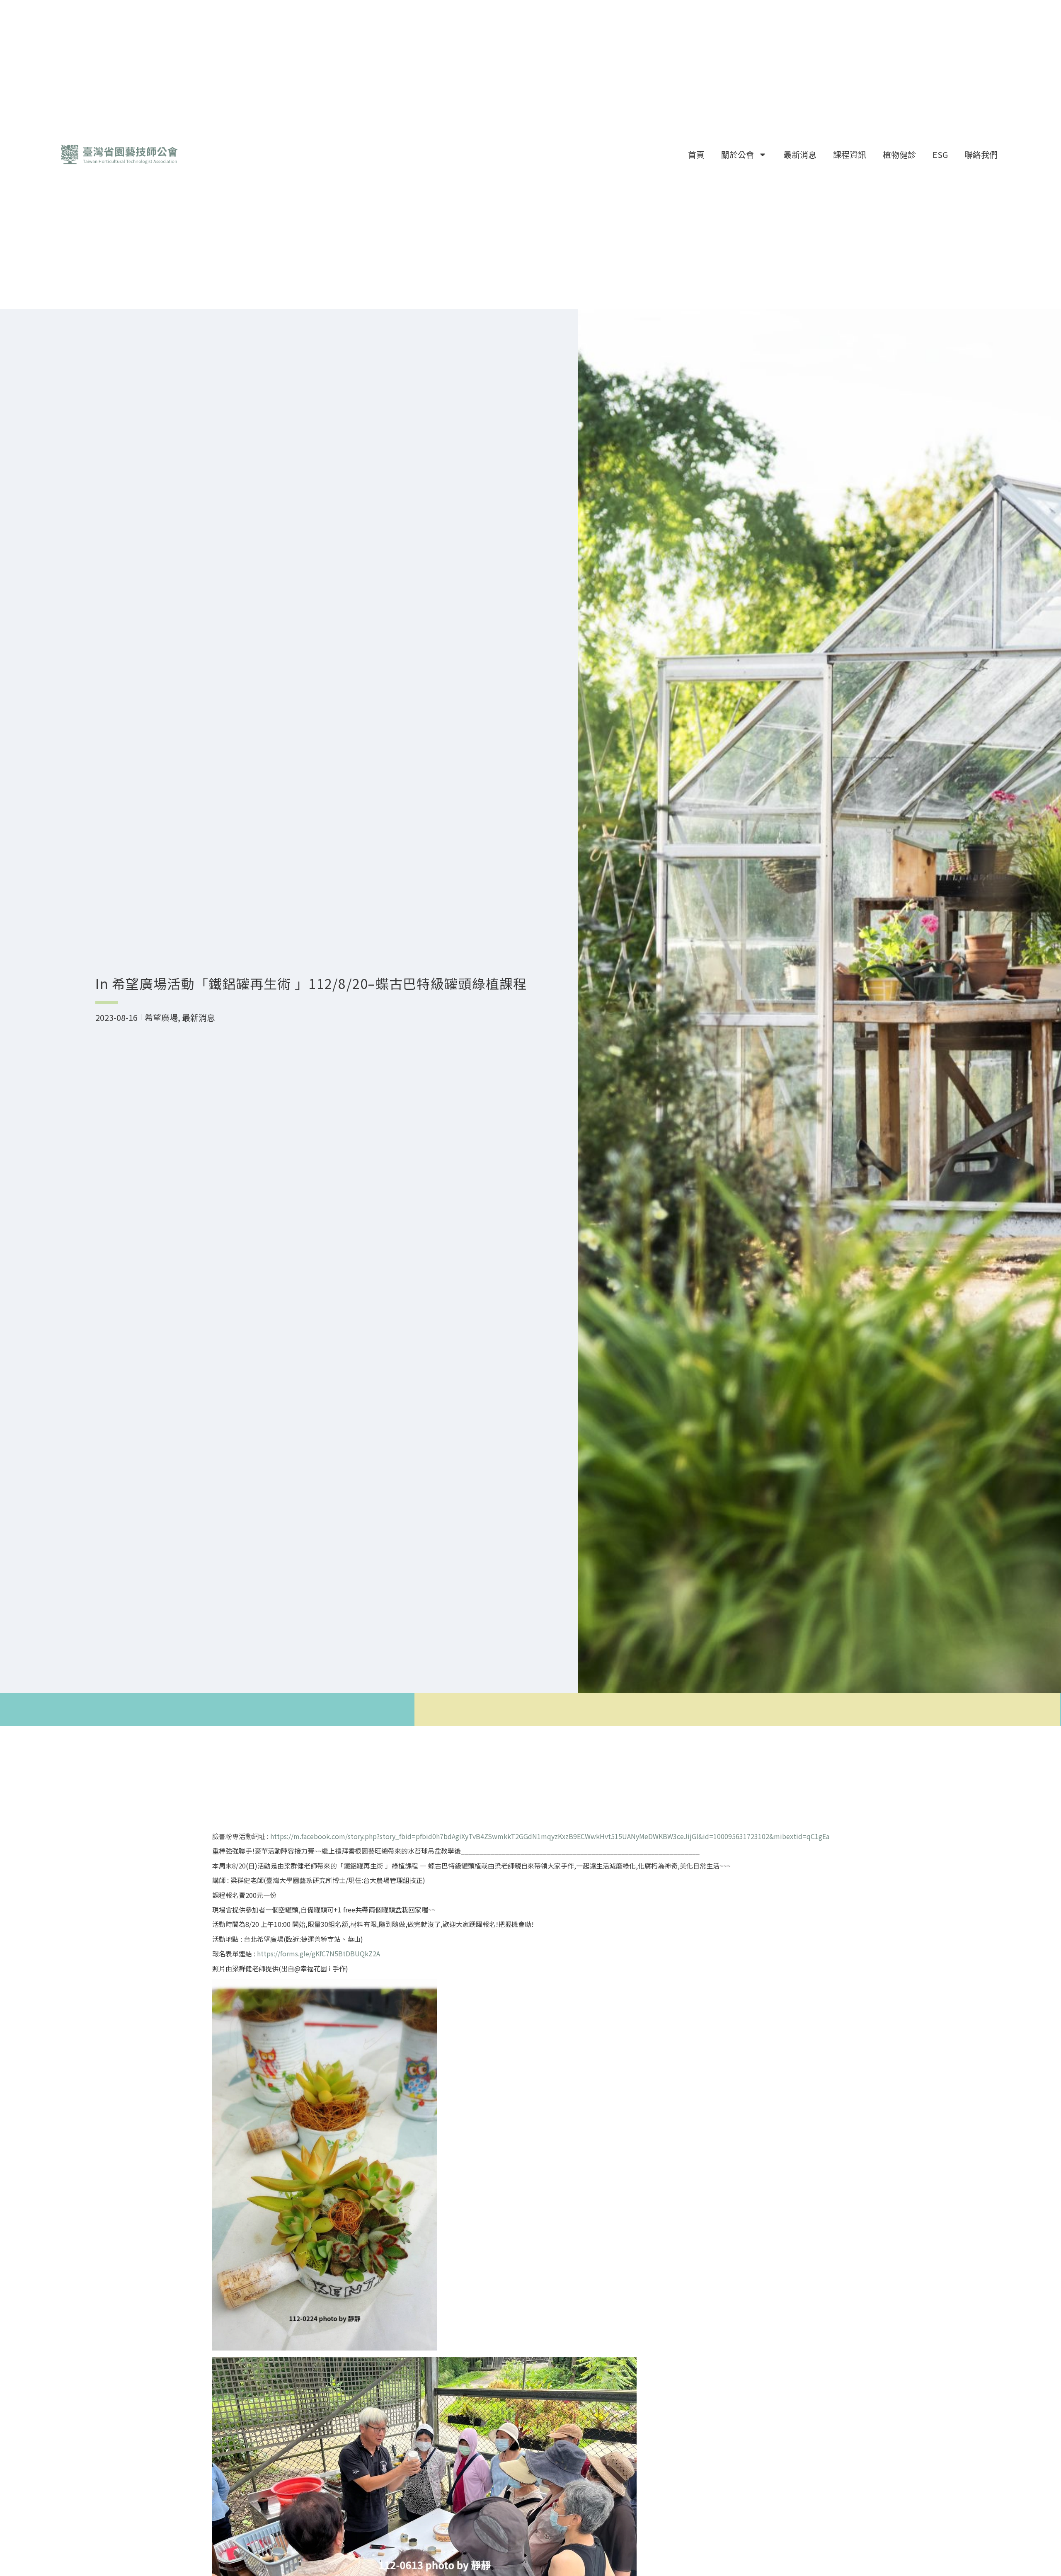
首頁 (696, 154)
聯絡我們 (981, 154)
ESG (940, 154)
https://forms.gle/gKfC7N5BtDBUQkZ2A (319, 1953)
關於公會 (738, 154)
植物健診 (899, 154)
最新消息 (800, 154)
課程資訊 (850, 154)
